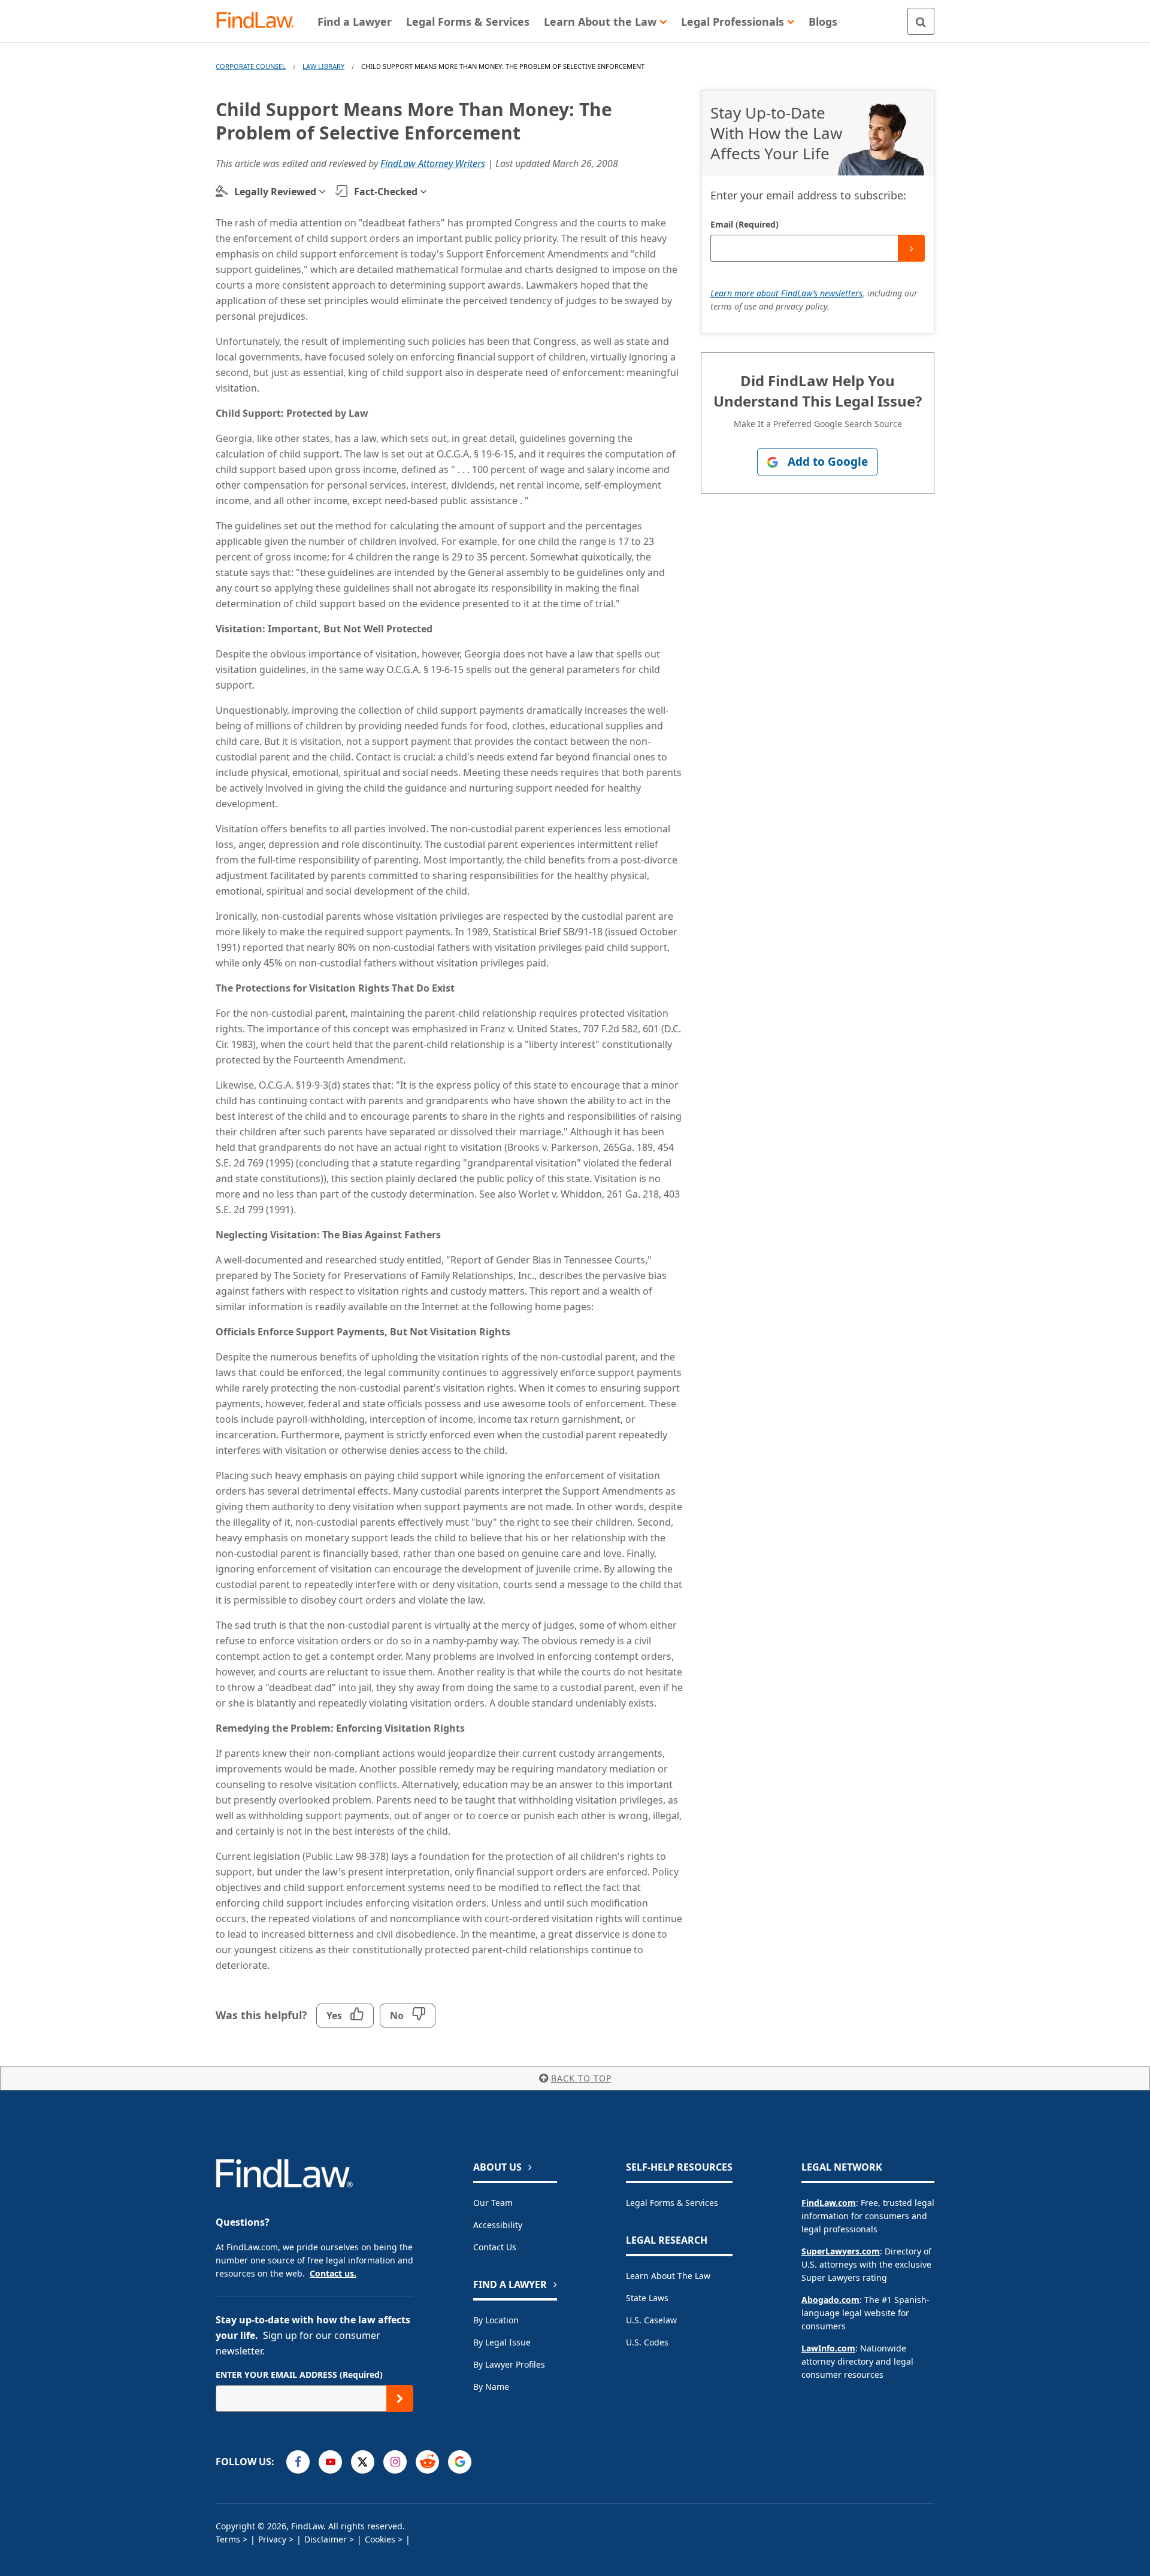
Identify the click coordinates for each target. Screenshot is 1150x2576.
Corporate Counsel (251, 66)
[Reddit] (427, 2462)
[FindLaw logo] (260, 21)
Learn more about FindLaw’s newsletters (786, 293)
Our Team (493, 2203)
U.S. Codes (647, 2342)
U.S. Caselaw (651, 2320)
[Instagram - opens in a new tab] (395, 2462)
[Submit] (911, 248)
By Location (496, 2320)
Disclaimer (326, 2539)
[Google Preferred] (460, 2462)
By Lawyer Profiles (509, 2364)
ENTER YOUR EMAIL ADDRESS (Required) (299, 2375)
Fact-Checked (386, 192)
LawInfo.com (828, 2348)
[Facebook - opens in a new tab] (298, 2462)
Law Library (323, 66)
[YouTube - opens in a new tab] (330, 2462)
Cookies (380, 2539)
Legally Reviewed (275, 192)
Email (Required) (745, 224)
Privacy (272, 2539)
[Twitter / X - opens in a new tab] (363, 2462)
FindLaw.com (829, 2203)
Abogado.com (830, 2300)
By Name (491, 2386)
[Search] (921, 21)
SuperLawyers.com (841, 2251)
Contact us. (333, 2273)
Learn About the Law (668, 2276)
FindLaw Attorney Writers (433, 163)
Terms (228, 2539)
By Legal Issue (502, 2342)
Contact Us (495, 2247)
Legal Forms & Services (672, 2203)
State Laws (647, 2298)
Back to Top (581, 2078)
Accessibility (498, 2225)
